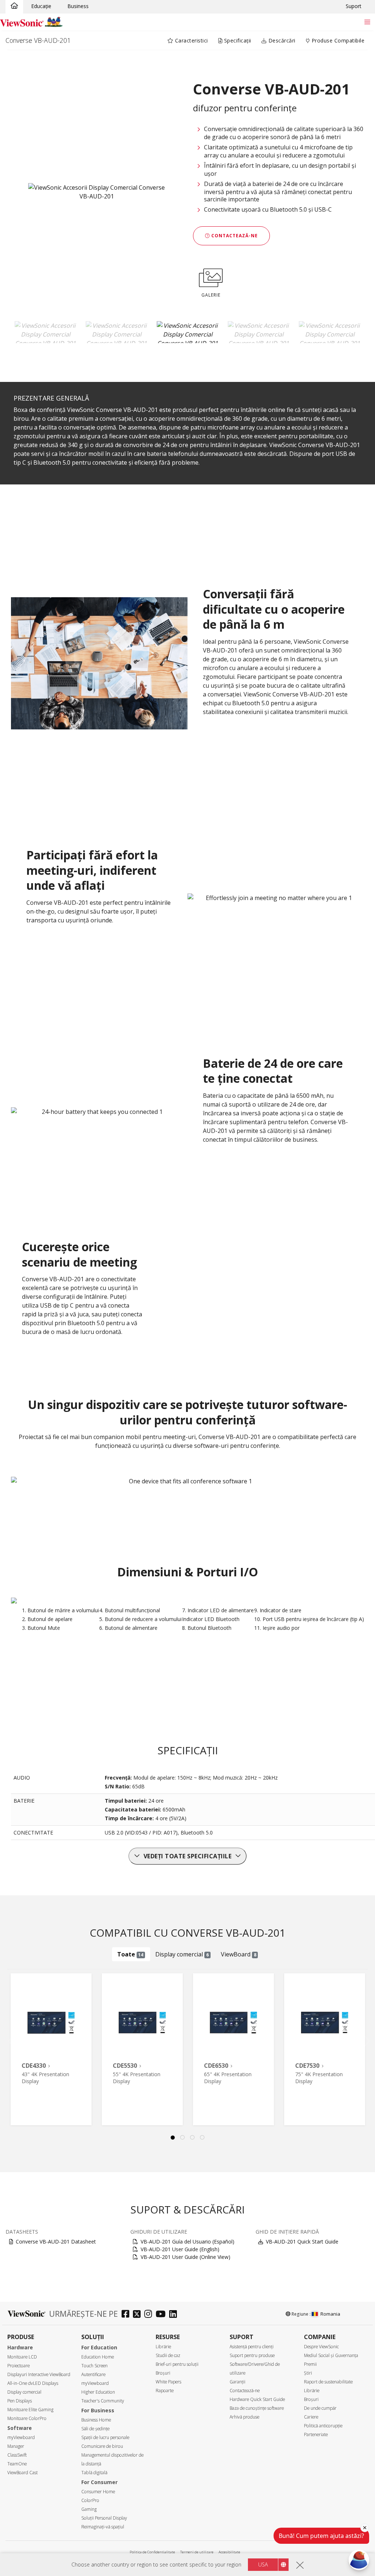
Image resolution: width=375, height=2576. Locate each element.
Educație (41, 6)
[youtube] (162, 2315)
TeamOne (17, 2464)
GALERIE (211, 295)
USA (263, 2564)
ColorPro (90, 2500)
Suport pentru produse (252, 2355)
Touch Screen (94, 2366)
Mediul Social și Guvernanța (331, 2355)
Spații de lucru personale (105, 2437)
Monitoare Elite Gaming (30, 2410)
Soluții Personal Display (104, 2518)
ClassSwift (17, 2455)
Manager (16, 2446)
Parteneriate (316, 2434)
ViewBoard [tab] (239, 1954)
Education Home (98, 2357)
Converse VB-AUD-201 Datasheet (56, 2242)
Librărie (163, 2347)
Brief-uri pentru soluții (177, 2364)
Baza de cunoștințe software (257, 2408)
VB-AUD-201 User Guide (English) (180, 2249)
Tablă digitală (94, 2473)
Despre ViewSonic (321, 2347)
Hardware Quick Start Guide (257, 2399)
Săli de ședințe (95, 2429)
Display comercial (24, 2392)
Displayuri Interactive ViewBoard (39, 2374)
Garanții (237, 2382)
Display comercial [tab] (182, 1954)
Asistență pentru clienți (252, 2347)
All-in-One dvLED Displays (33, 2383)
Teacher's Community (103, 2401)
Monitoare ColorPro (27, 2418)
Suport (354, 6)
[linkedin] (175, 2315)
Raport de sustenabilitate (328, 2382)
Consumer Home (98, 2492)
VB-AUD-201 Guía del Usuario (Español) (187, 2242)
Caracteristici (191, 40)
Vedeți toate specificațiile (188, 1856)
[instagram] (150, 2315)
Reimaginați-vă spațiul (103, 2527)
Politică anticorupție (323, 2426)
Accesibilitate (229, 2552)
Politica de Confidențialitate (152, 2552)
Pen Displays (20, 2401)
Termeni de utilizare (197, 2552)
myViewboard (21, 2437)
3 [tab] (193, 2138)
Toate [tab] (130, 1954)
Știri (308, 2373)
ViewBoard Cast (23, 2473)
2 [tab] (183, 2138)
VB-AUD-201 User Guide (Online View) (185, 2257)
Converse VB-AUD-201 (38, 40)
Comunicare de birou (102, 2446)
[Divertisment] (14, 6)
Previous (15, 2040)
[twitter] (139, 2315)
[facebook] (127, 2315)
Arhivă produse (244, 2417)
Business (78, 6)
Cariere (311, 2417)
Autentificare (93, 2374)
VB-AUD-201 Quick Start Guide (302, 2242)
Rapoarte (165, 2391)
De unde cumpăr (320, 2408)
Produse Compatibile (337, 40)
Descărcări (281, 40)
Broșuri (163, 2373)
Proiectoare (18, 2366)
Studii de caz (168, 2355)
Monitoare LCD (22, 2357)
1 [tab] (173, 2138)
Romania (330, 2314)
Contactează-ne (234, 236)
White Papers (168, 2382)
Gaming (89, 2509)
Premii (310, 2364)
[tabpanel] (51, 2049)
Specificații (237, 40)
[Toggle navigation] (367, 22)
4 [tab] (203, 2138)
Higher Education (98, 2392)
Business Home (96, 2420)
